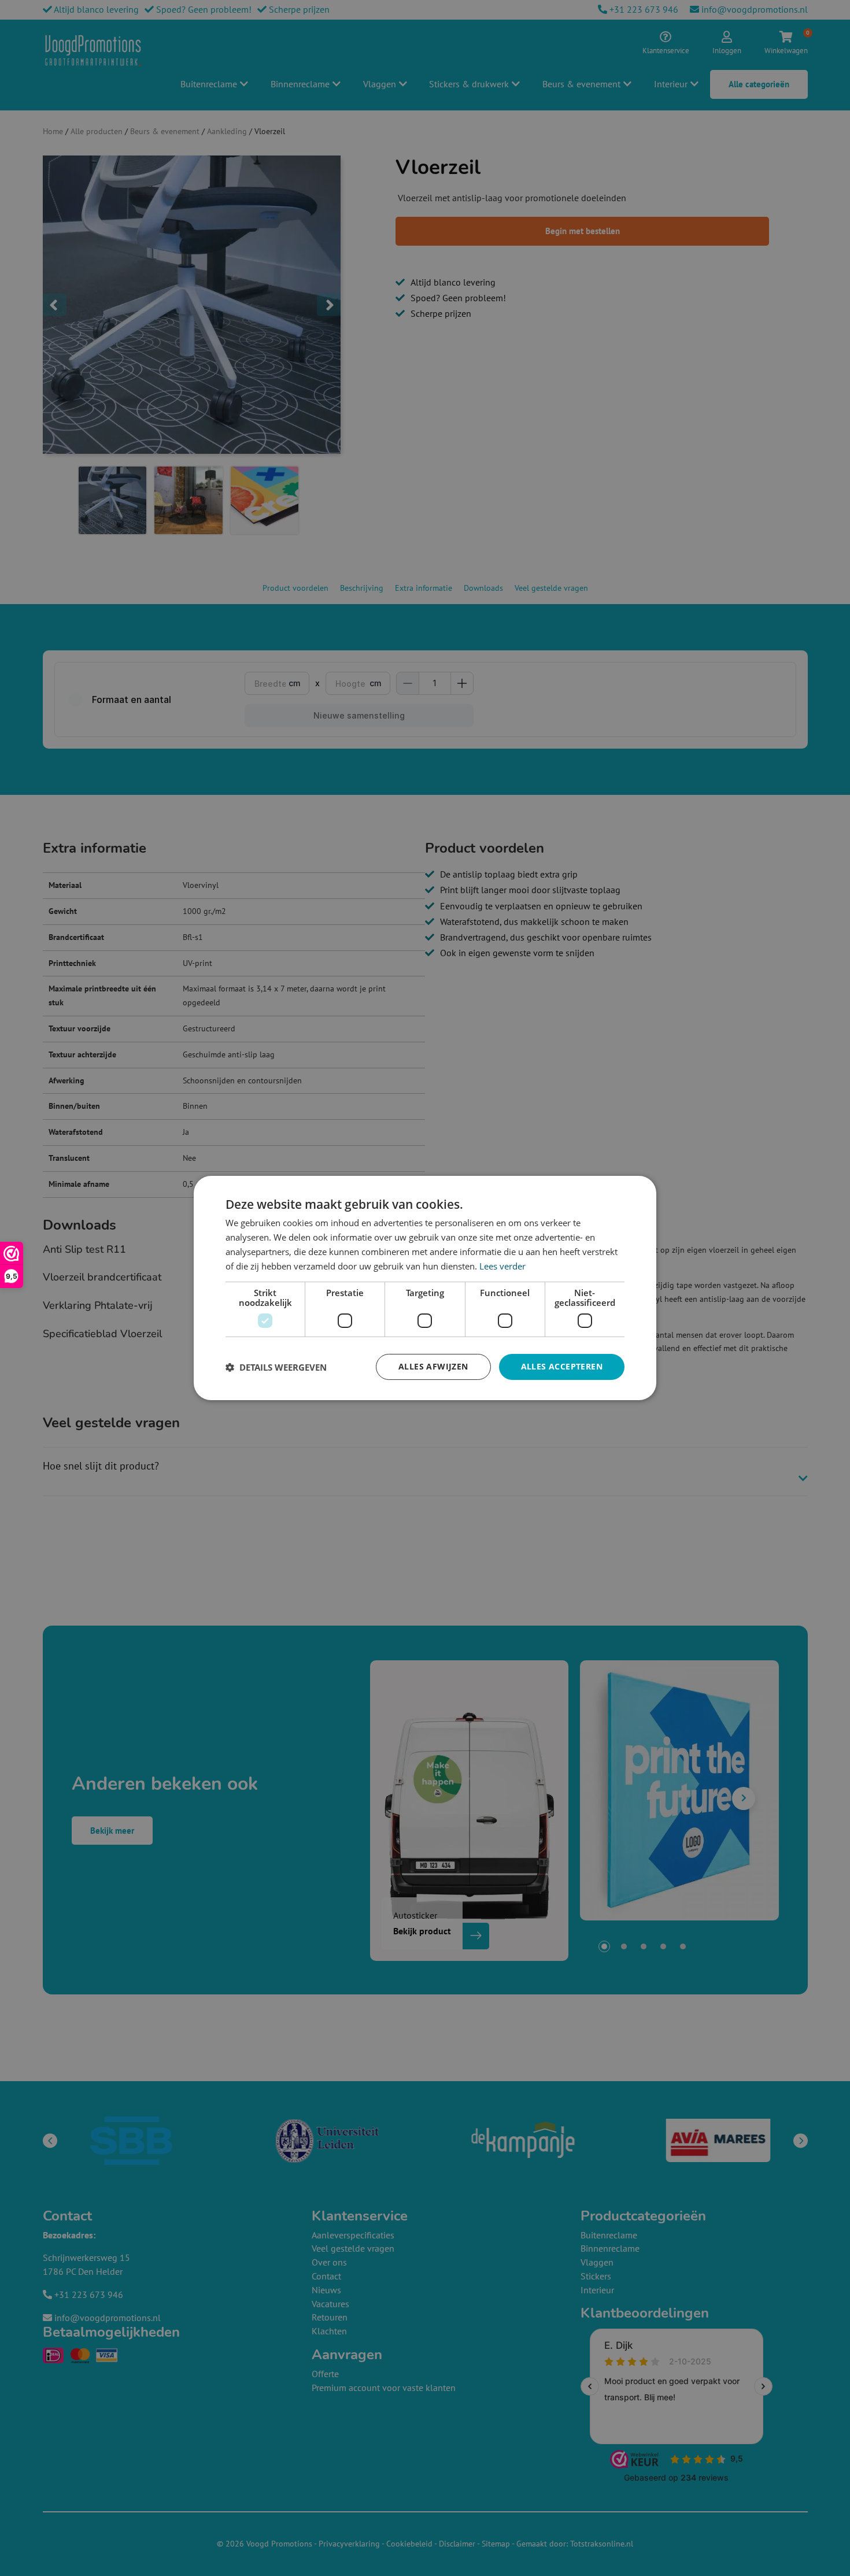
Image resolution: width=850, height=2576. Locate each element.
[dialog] (425, 1288)
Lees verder (502, 1266)
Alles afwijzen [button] (433, 1366)
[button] (276, 1367)
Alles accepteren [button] (562, 1366)
